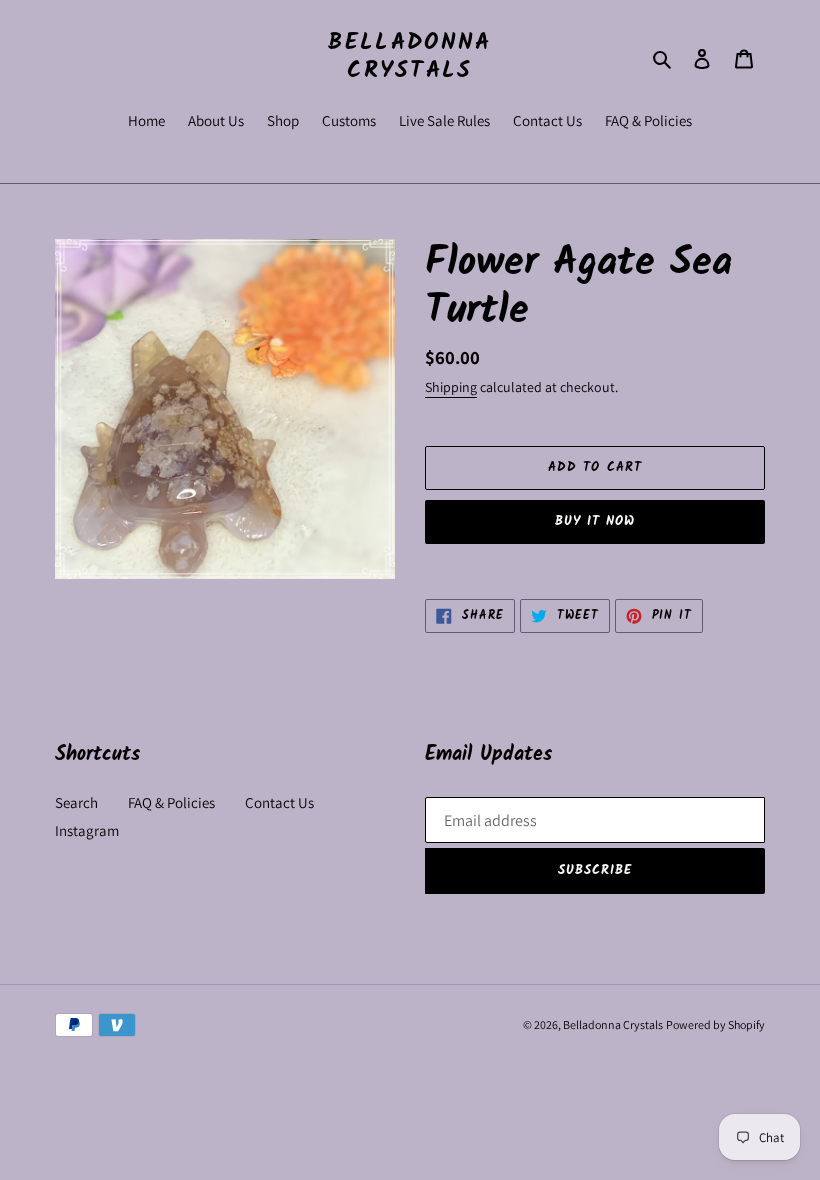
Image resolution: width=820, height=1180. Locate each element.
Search (76, 802)
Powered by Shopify (715, 1024)
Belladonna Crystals (409, 57)
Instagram (87, 830)
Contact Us (279, 802)
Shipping (451, 387)
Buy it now (595, 521)
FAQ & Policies (171, 802)
